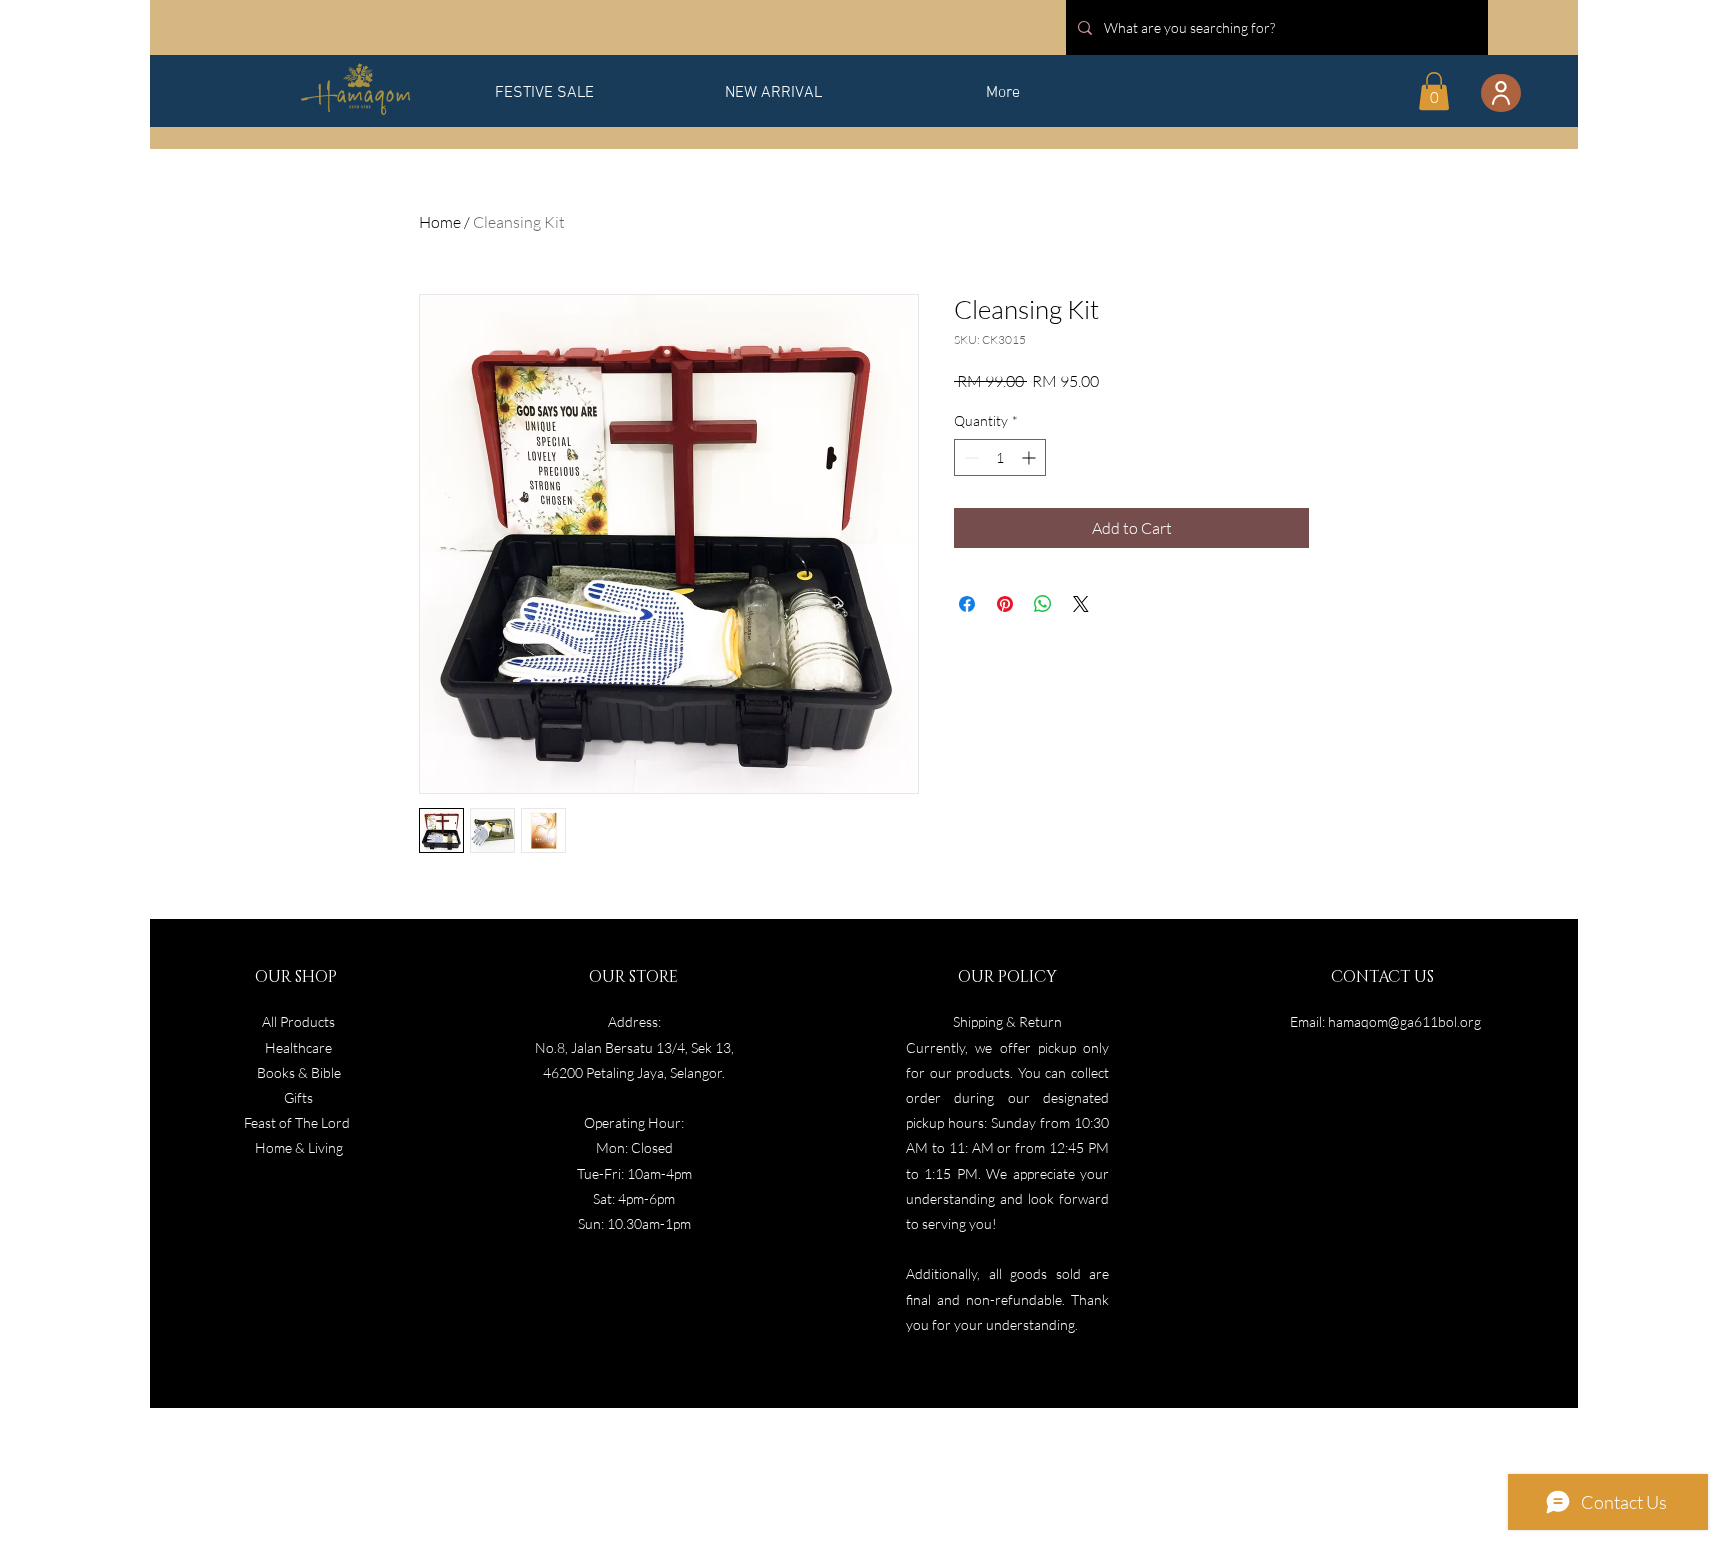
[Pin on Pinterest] (1005, 604)
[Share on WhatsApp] (1043, 604)
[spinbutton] (1000, 457)
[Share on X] (1081, 604)
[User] (1501, 93)
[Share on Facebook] (967, 604)
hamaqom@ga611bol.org (1404, 1021)
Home (440, 222)
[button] (1434, 91)
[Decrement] (969, 457)
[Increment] (1030, 457)
